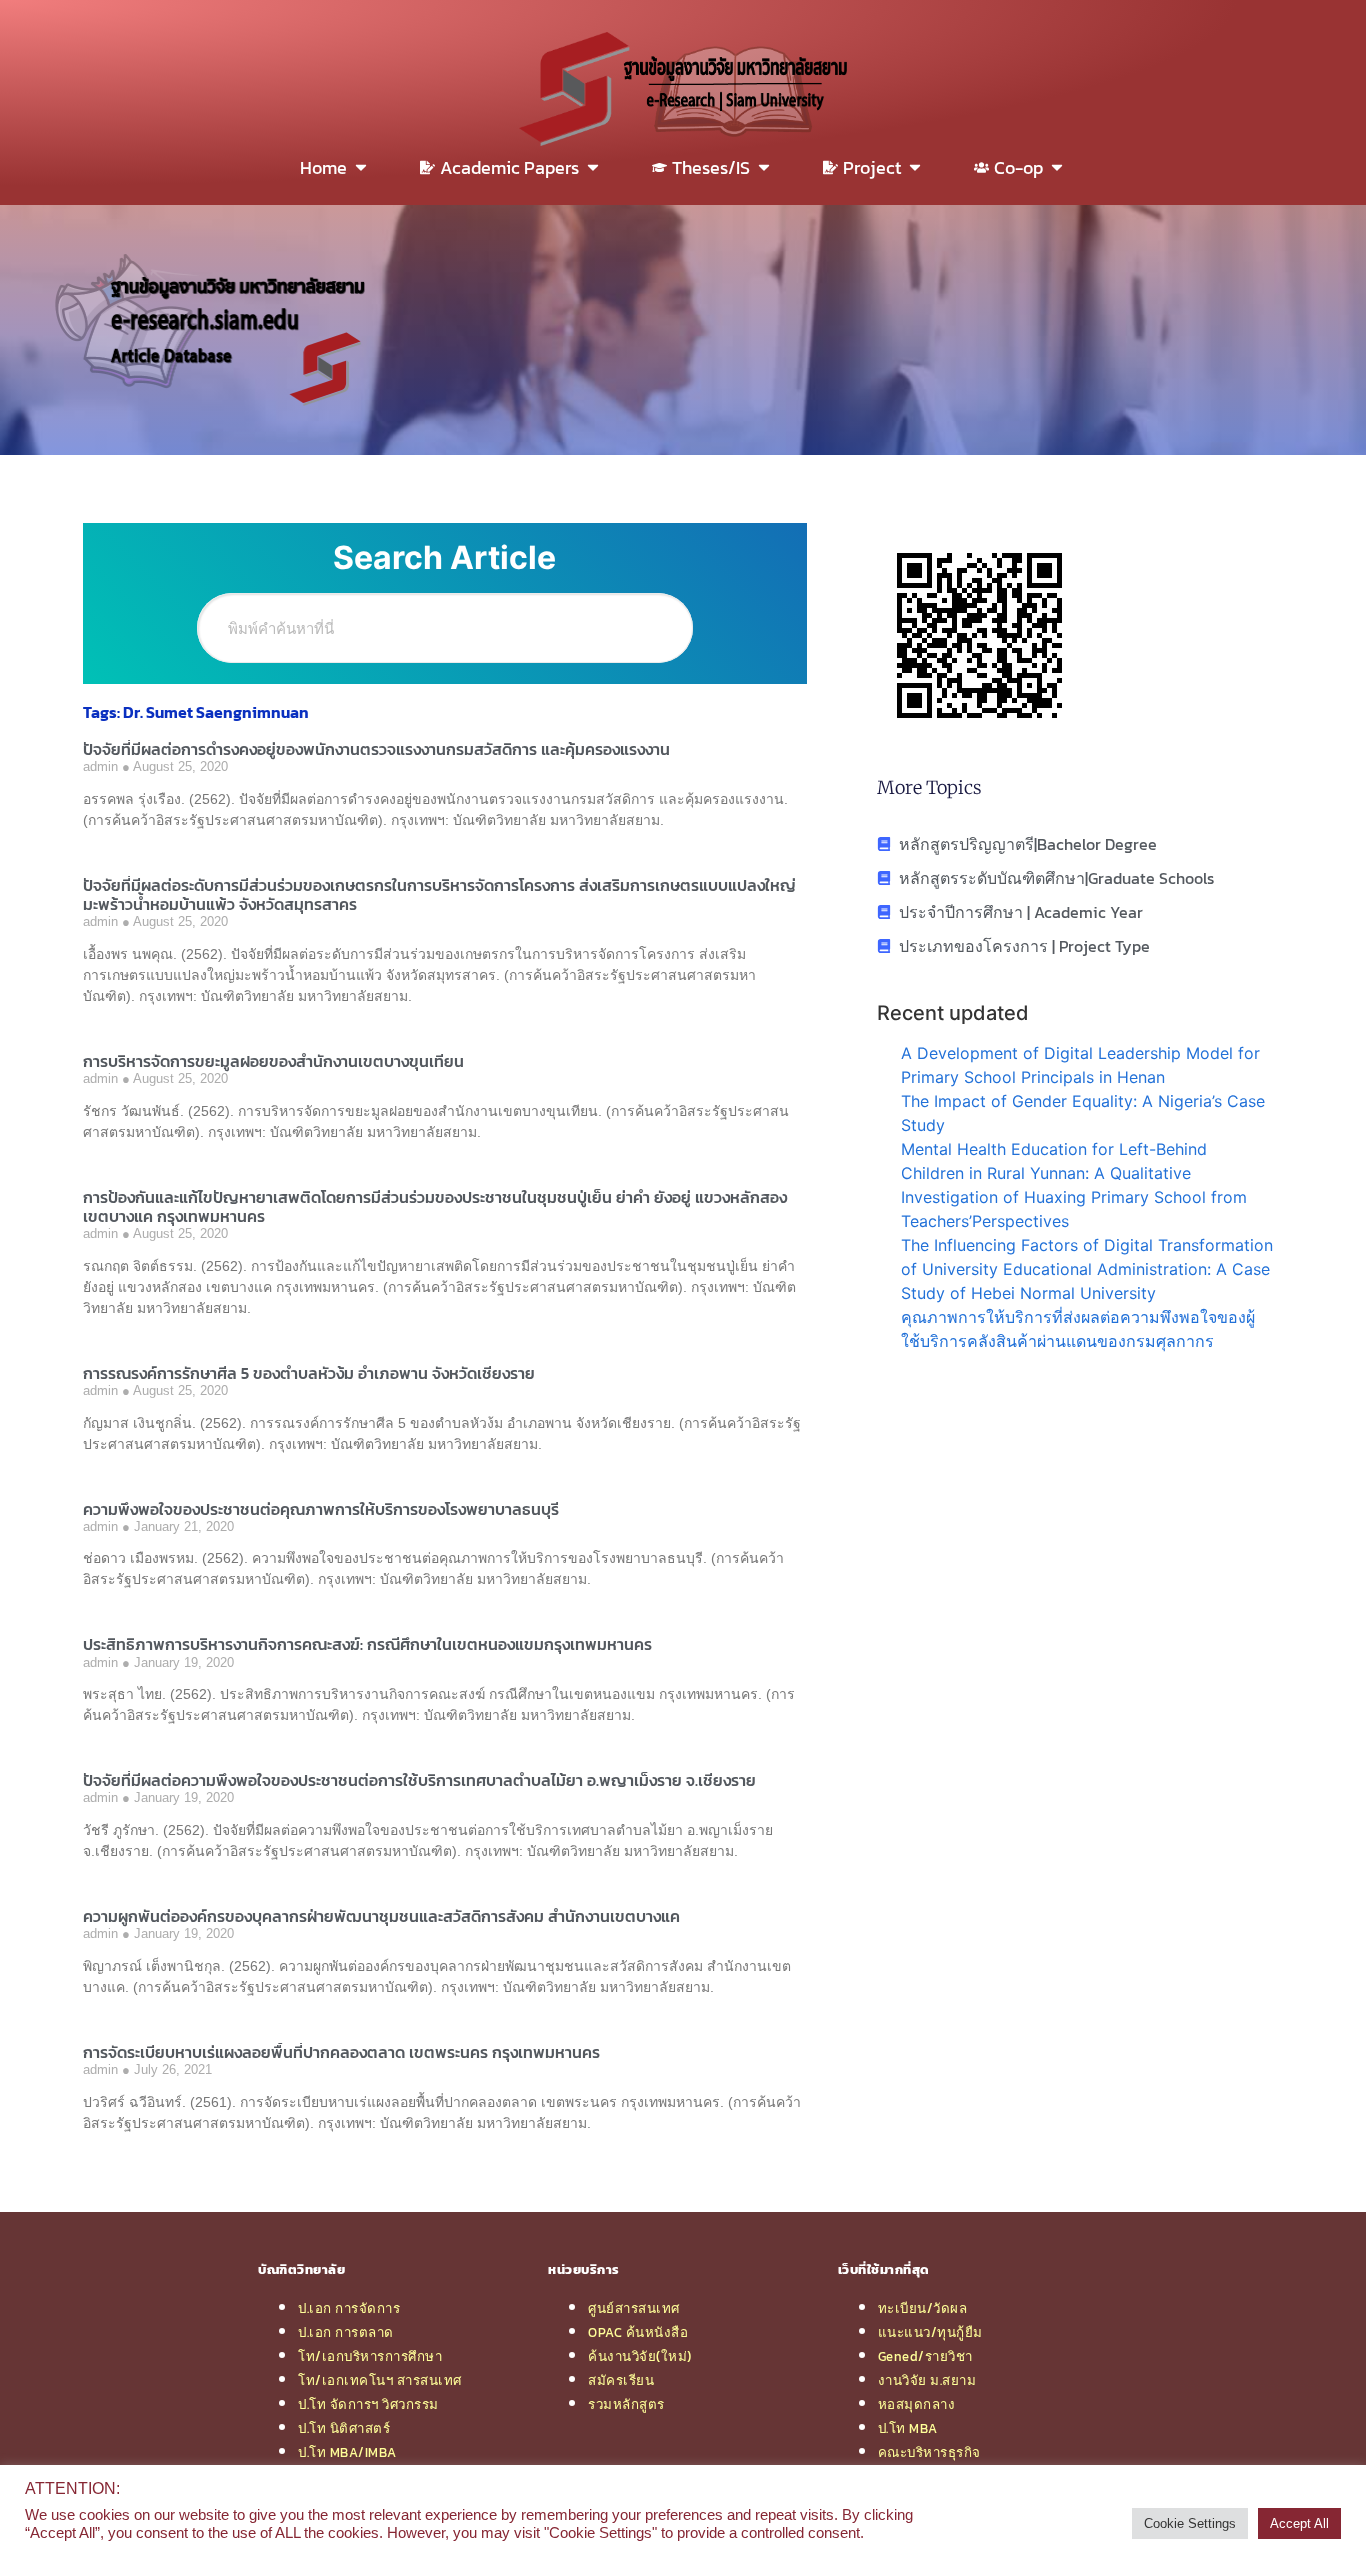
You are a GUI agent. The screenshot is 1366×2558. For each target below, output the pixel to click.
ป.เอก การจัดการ (349, 2308)
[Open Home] (361, 167)
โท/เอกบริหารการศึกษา (370, 2356)
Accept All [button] (1299, 2523)
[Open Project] (915, 167)
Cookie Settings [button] (1190, 2523)
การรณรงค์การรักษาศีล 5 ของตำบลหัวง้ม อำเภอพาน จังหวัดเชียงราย (309, 1373)
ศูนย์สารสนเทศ (634, 2308)
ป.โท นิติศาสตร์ (344, 2428)
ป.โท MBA (908, 2428)
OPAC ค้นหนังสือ (638, 2332)
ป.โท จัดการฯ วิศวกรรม (368, 2404)
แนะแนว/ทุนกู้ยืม (930, 2332)
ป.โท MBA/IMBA (347, 2452)
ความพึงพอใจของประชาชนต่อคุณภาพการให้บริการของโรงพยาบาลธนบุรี (321, 1509)
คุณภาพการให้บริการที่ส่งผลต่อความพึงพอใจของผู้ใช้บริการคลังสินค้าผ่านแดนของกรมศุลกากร (1078, 1329)
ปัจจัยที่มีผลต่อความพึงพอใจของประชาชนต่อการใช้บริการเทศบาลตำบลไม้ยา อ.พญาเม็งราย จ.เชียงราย (419, 1780)
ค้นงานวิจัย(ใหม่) (640, 2356)
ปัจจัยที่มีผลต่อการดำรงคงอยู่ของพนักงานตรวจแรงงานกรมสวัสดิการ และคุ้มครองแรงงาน (376, 749)
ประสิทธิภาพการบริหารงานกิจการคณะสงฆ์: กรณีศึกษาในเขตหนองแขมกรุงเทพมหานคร (367, 1644)
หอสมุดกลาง (917, 2404)
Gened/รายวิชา (925, 2356)
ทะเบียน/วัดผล (923, 2308)
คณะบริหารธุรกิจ (929, 2452)
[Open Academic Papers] (593, 167)
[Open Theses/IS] (764, 167)
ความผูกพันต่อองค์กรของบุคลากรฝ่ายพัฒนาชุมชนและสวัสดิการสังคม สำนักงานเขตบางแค (381, 1916)
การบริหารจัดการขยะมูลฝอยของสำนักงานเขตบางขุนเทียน (273, 1061)
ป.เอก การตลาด (346, 2332)
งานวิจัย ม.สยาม (927, 2380)
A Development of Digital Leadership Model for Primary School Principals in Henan (1080, 1065)
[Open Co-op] (1057, 167)
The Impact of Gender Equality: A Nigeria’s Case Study (1083, 1113)
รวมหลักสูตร (626, 2404)
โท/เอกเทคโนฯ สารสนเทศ (380, 2380)
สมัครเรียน (621, 2380)
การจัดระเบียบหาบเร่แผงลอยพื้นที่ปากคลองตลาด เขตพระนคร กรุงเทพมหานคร (341, 2052)
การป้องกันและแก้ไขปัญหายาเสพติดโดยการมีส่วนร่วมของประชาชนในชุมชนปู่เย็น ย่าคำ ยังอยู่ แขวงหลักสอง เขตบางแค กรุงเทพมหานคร (435, 1206)
